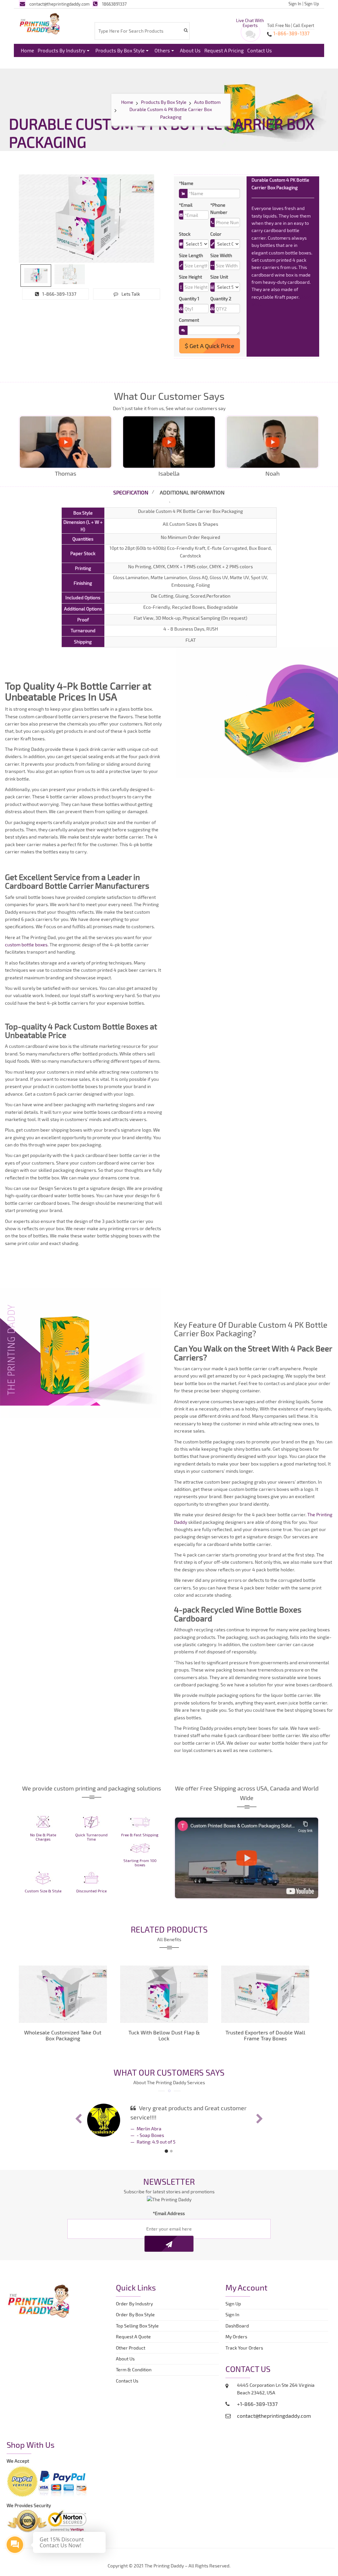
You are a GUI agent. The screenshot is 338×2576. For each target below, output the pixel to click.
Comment (189, 320)
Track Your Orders (245, 2348)
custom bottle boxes (26, 945)
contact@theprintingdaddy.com (59, 4)
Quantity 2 (221, 298)
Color (216, 234)
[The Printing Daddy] (40, 23)
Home (27, 50)
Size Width (221, 255)
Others (162, 50)
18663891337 (114, 4)
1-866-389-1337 (59, 294)
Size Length (191, 255)
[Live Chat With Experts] (251, 36)
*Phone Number (219, 208)
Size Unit (219, 277)
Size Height (190, 277)
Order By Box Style (135, 2314)
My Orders (238, 2337)
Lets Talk (131, 294)
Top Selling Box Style (137, 2326)
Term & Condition (134, 2369)
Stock (185, 234)
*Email (186, 205)
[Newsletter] (169, 2244)
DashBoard (238, 2326)
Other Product (131, 2348)
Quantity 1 (189, 298)
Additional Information (192, 492)
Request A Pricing (224, 50)
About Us (190, 50)
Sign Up (312, 4)
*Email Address (169, 2213)
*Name (186, 183)
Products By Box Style (120, 50)
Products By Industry (62, 50)
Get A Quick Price (211, 346)
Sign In (295, 4)
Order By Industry (134, 2304)
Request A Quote (133, 2337)
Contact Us (260, 50)
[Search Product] (186, 30)
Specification (131, 492)
